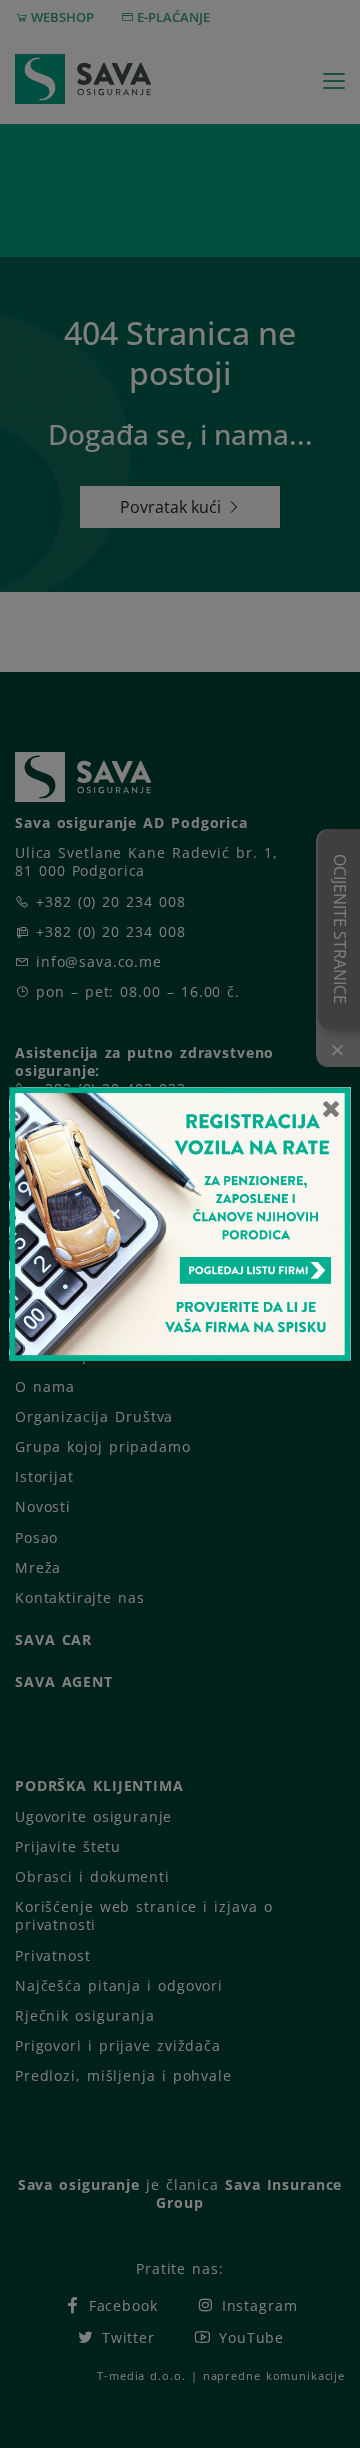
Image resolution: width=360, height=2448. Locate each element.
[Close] (331, 1108)
